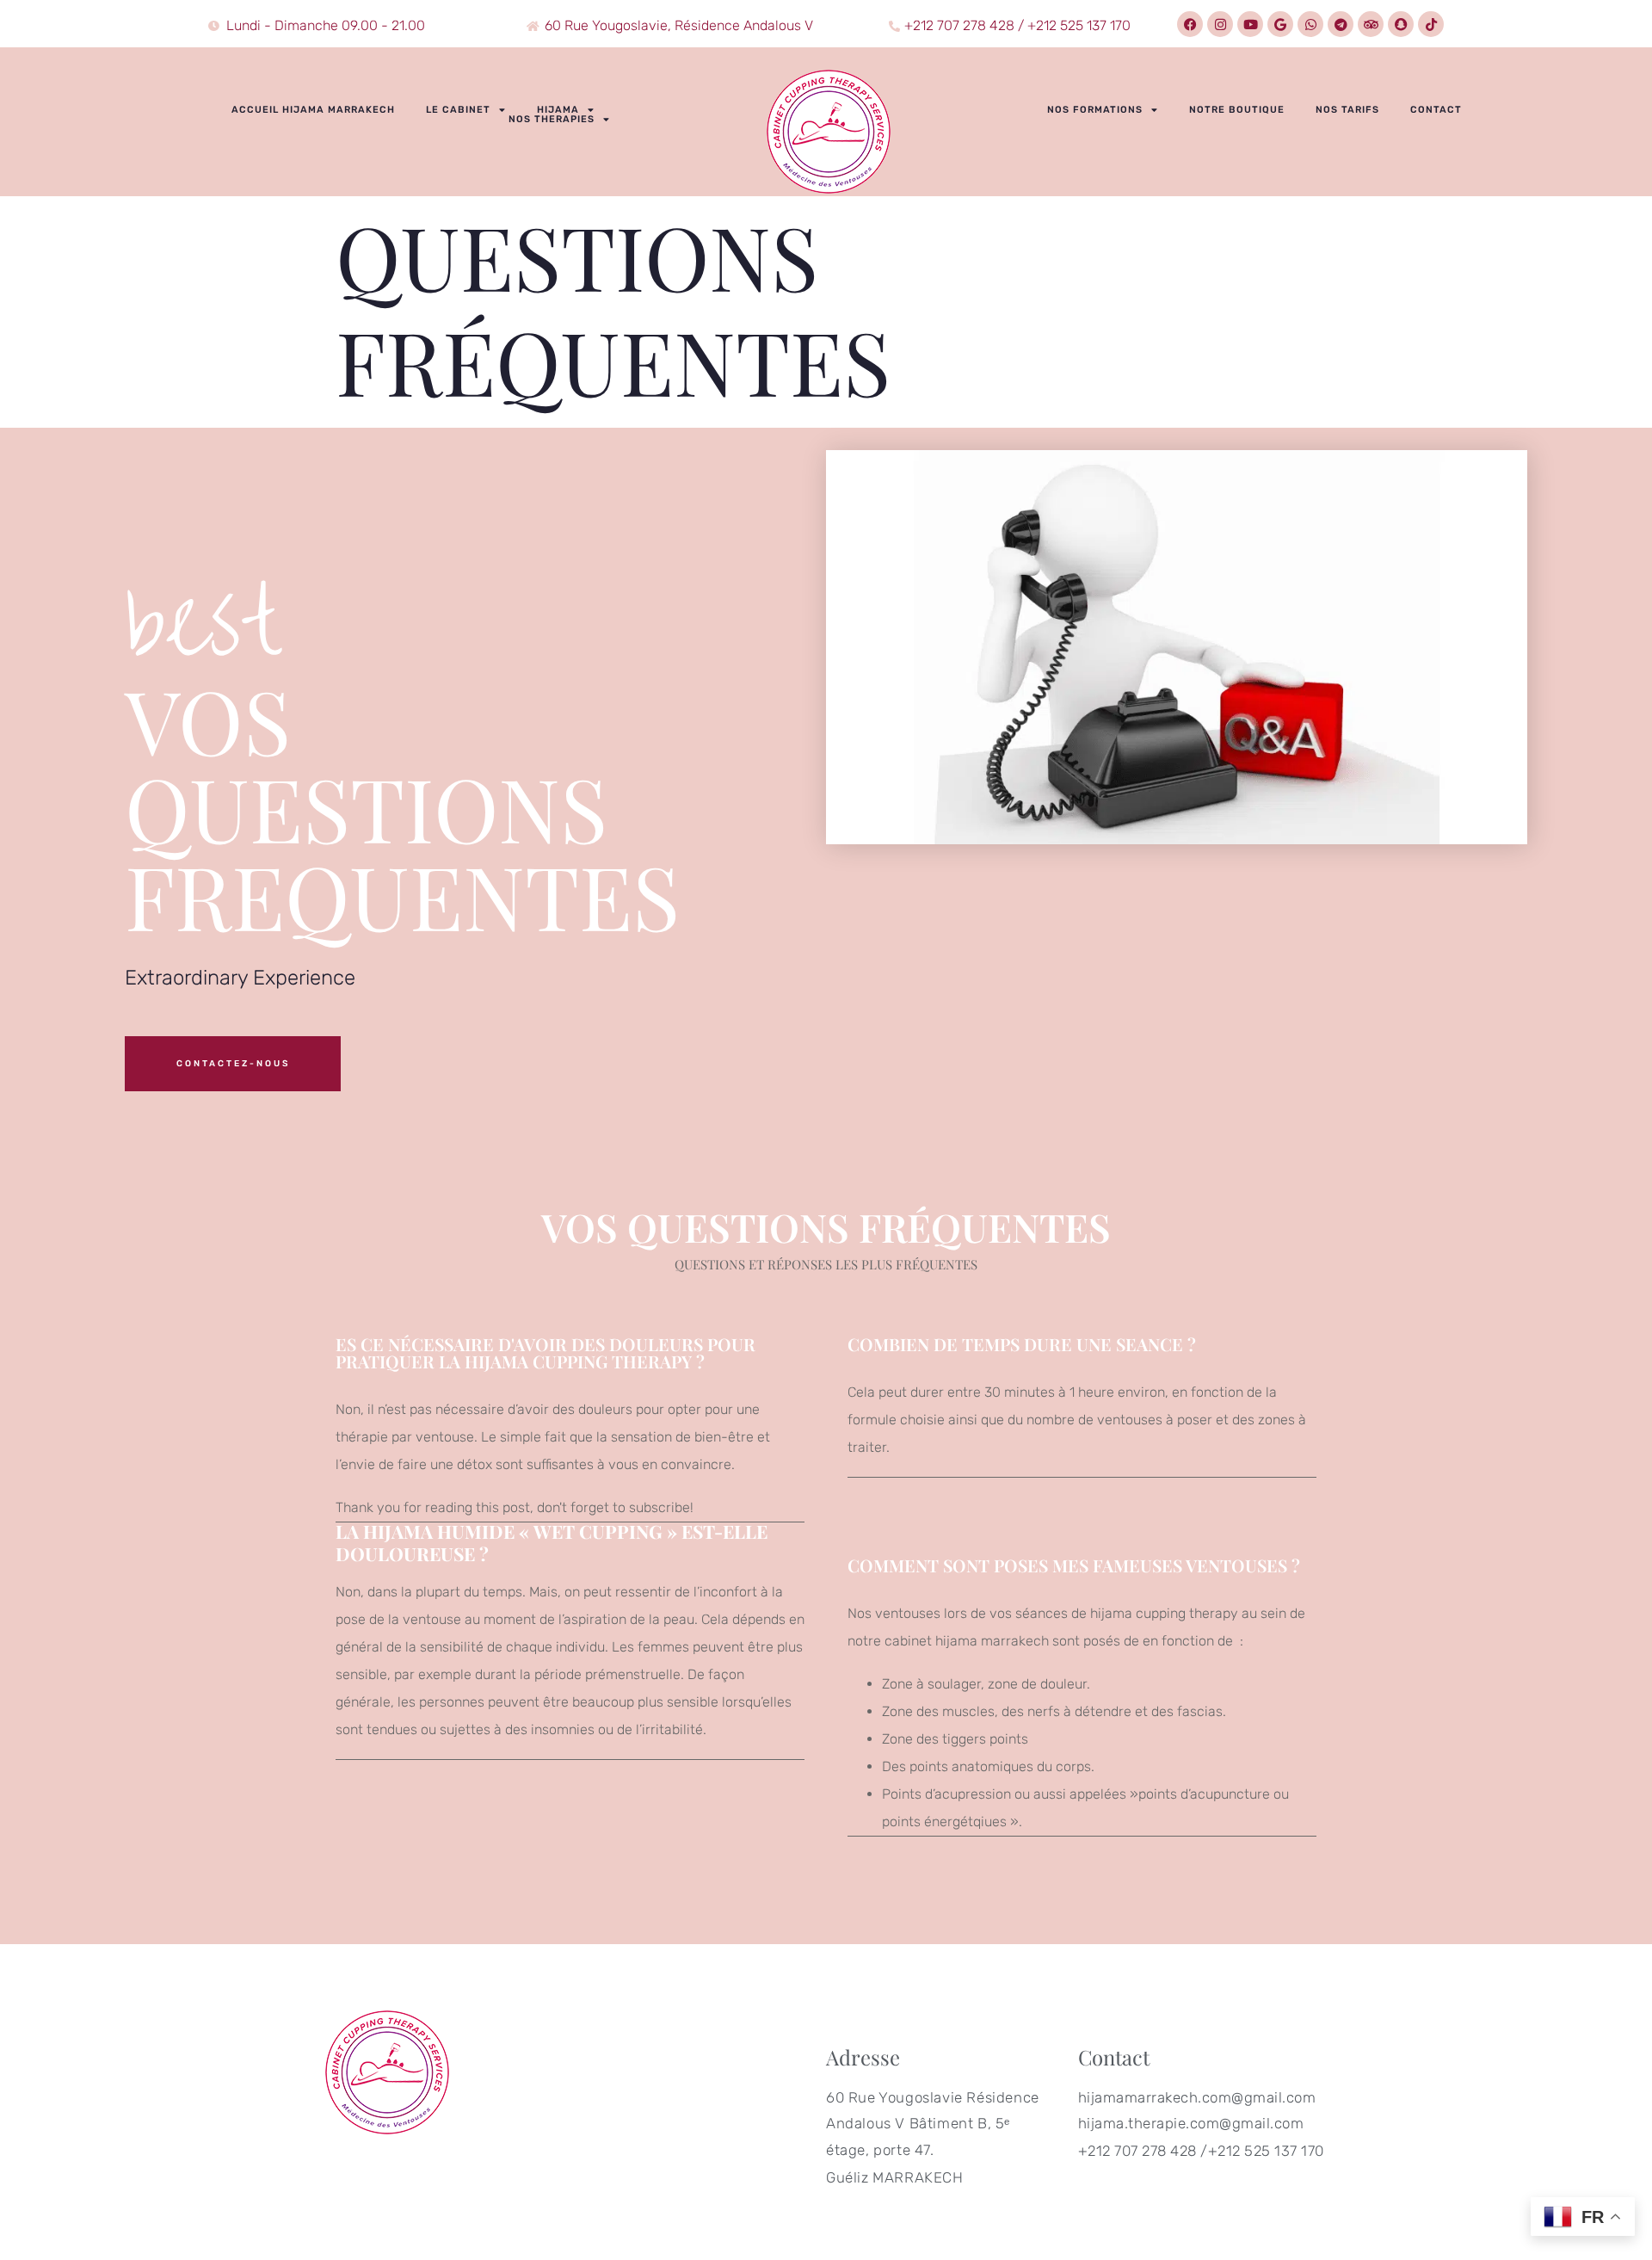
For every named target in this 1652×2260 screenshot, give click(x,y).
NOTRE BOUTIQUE (1237, 110)
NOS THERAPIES (552, 119)
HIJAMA (558, 110)
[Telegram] (1341, 24)
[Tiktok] (1431, 24)
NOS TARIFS (1347, 110)
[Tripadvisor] (1371, 24)
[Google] (1280, 24)
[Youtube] (1250, 24)
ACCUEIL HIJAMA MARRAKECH (313, 110)
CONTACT (1436, 110)
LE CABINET (458, 110)
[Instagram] (1220, 24)
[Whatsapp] (1310, 24)
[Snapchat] (1401, 24)
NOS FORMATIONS (1095, 110)
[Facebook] (1190, 24)
